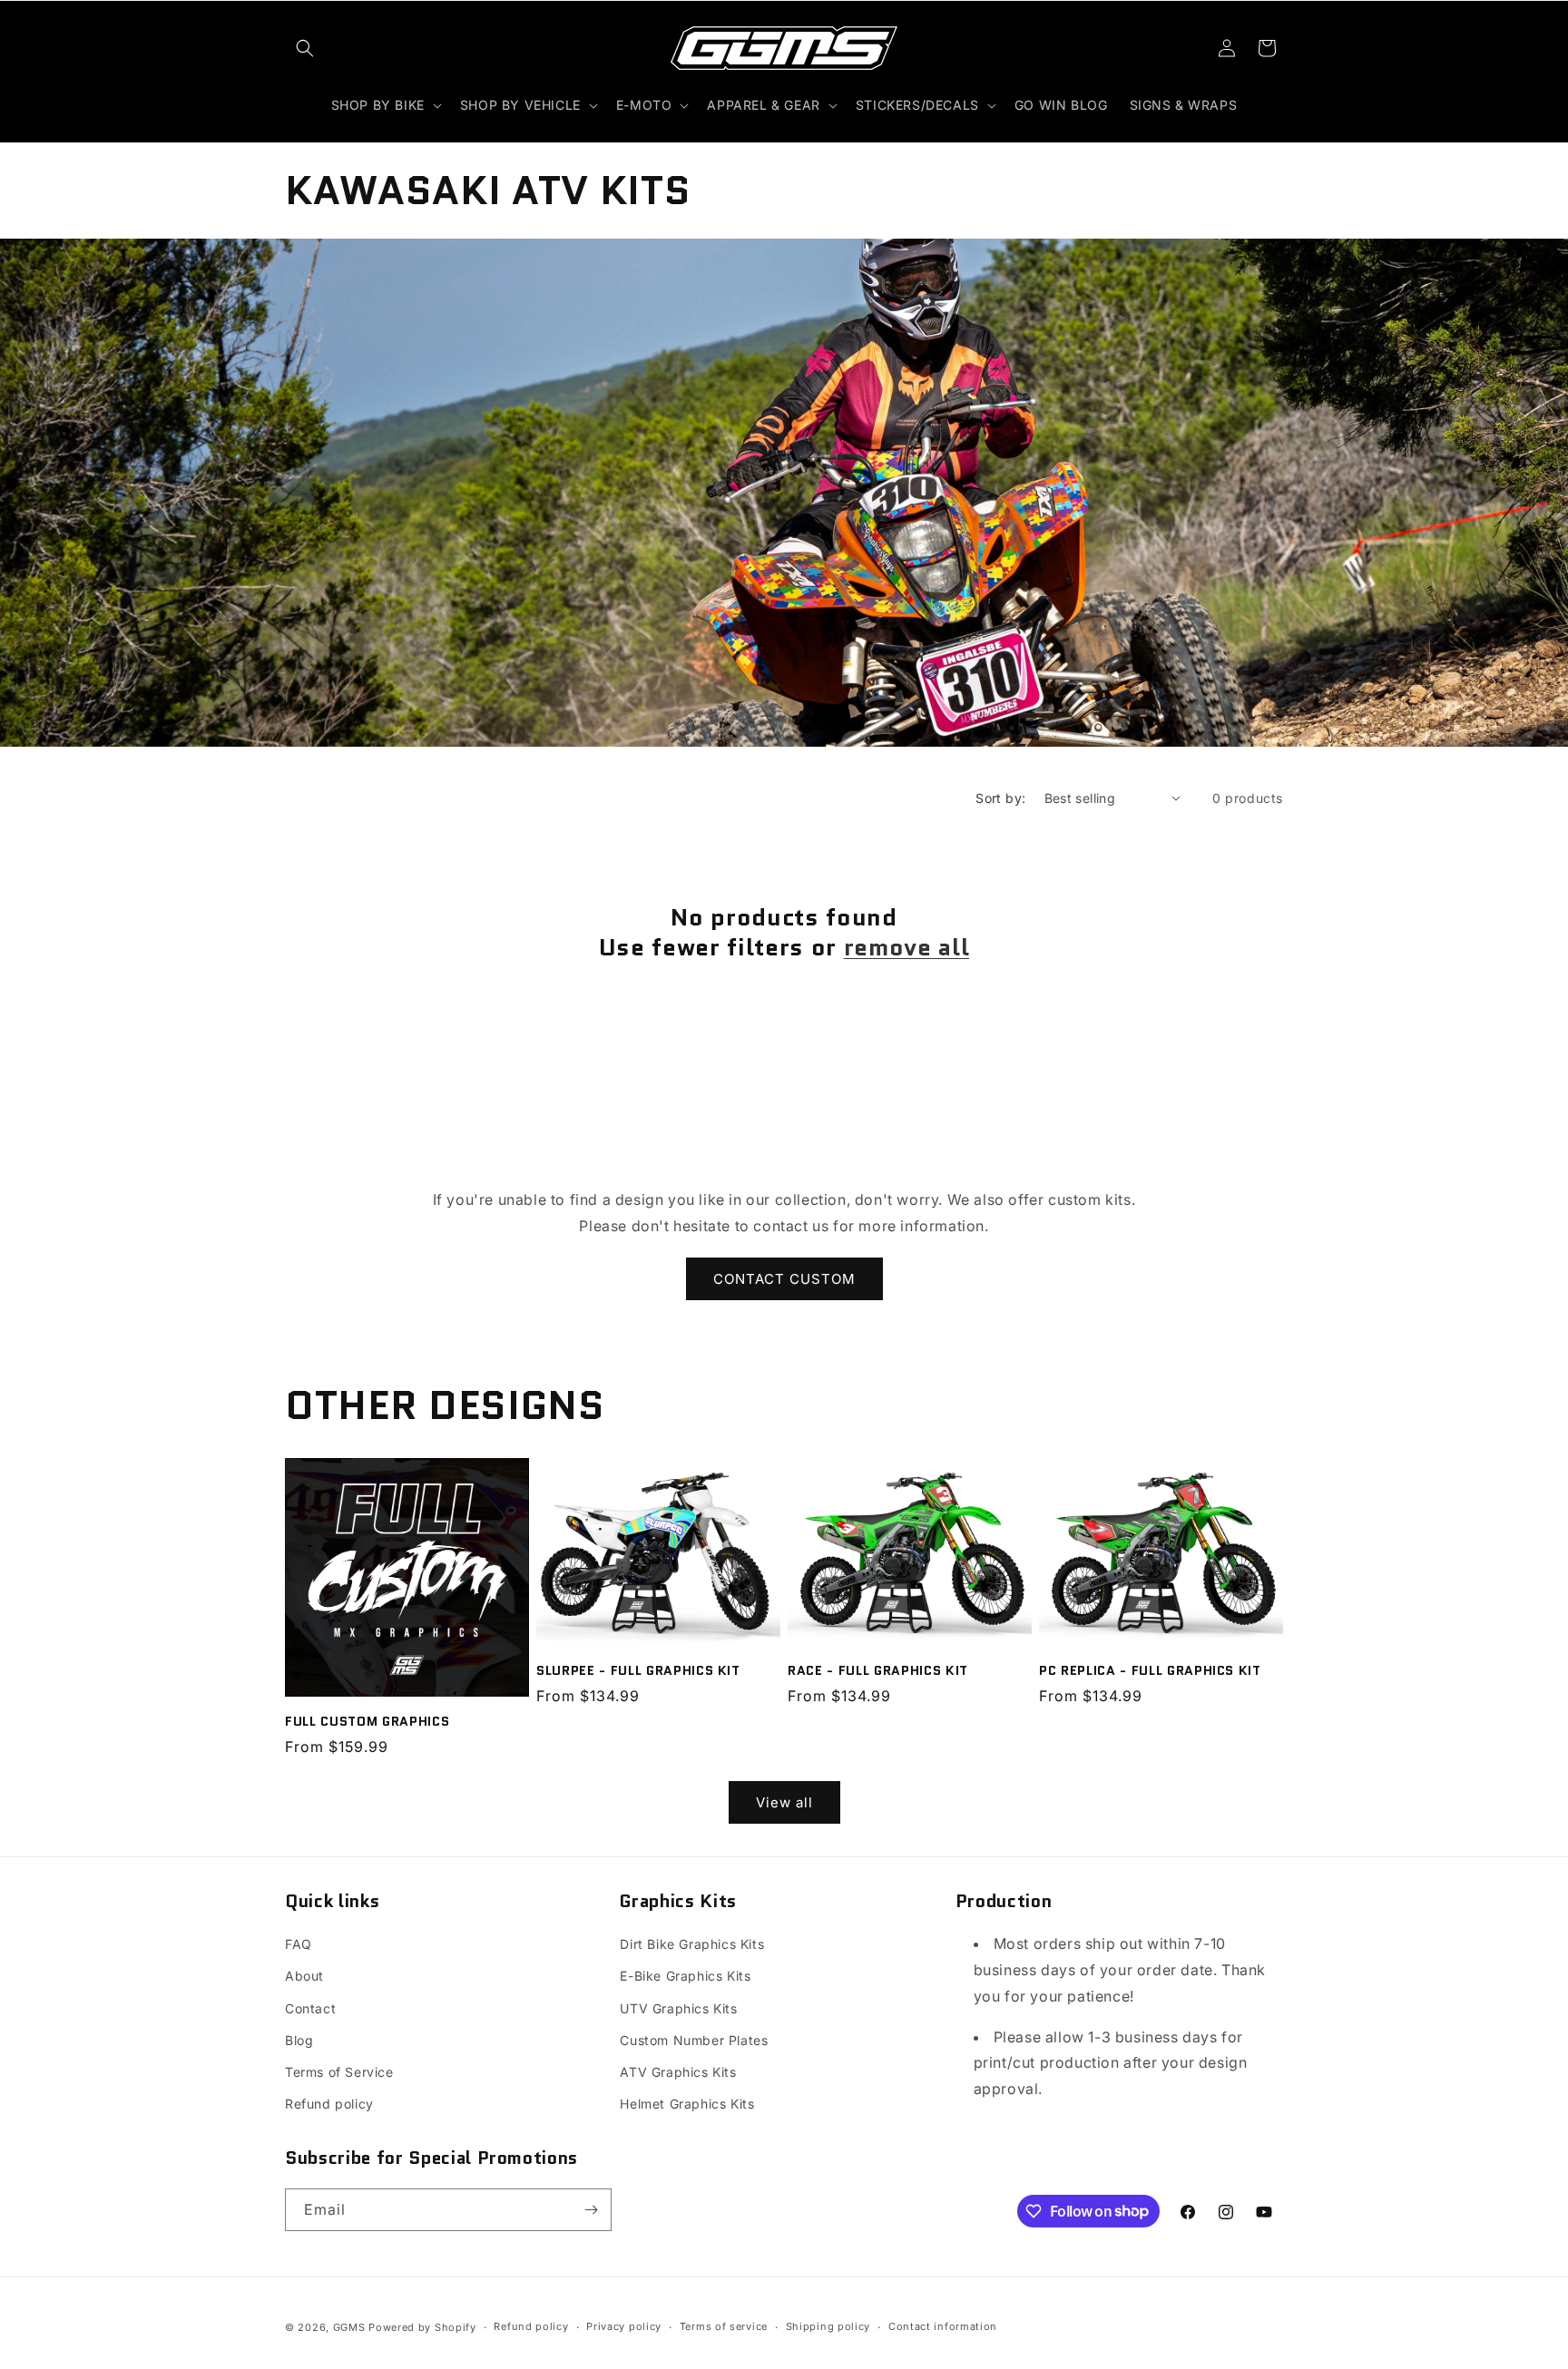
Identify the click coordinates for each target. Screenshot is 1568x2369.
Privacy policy (624, 2326)
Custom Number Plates (694, 2040)
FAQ (299, 1944)
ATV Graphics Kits (678, 2072)
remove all (907, 948)
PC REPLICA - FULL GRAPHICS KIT (1150, 1669)
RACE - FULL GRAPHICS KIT (878, 1669)
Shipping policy (828, 2326)
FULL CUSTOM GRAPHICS (367, 1720)
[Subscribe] (591, 2210)
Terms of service (724, 2326)
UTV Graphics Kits (678, 2008)
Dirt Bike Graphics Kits (692, 1944)
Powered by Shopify (422, 2327)
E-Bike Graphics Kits (685, 1976)
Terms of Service (339, 2072)
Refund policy (329, 2104)
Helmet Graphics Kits (687, 2104)
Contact (310, 2008)
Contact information (943, 2326)
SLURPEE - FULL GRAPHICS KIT (638, 1669)
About (304, 1976)
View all (784, 1802)
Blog (299, 2040)
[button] (305, 48)
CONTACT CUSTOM (784, 1278)
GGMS (349, 2327)
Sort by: (1000, 798)
